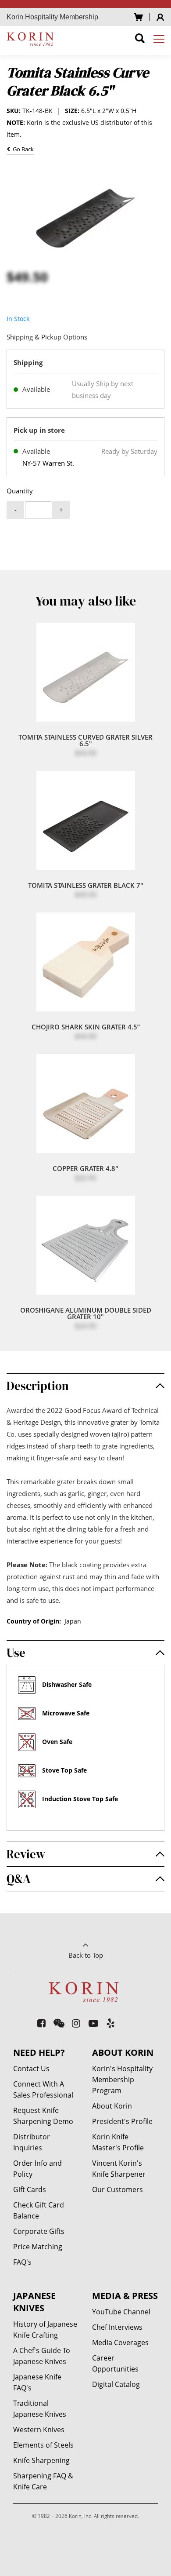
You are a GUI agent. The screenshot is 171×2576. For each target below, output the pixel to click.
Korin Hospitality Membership (52, 17)
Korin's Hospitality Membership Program (122, 2080)
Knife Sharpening (41, 2460)
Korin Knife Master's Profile (118, 2142)
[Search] (140, 40)
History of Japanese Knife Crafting (45, 2330)
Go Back (22, 150)
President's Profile (122, 2121)
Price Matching (38, 2247)
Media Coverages (120, 2342)
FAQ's (22, 2262)
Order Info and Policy (37, 2169)
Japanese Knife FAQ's (37, 2382)
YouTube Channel (121, 2312)
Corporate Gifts (39, 2231)
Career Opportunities (115, 2363)
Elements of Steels (43, 2445)
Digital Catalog (116, 2384)
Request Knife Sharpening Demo (43, 2116)
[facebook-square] (42, 2023)
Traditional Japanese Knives (40, 2409)
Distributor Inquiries (32, 2142)
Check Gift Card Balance (39, 2210)
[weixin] (59, 2023)
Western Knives (39, 2430)
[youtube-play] (94, 2023)
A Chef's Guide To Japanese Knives (42, 2356)
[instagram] (77, 2023)
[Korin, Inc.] (31, 39)
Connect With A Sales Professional (43, 2089)
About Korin (112, 2106)
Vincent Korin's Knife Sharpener (119, 2169)
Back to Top (86, 1955)
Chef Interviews (117, 2327)
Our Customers (118, 2189)
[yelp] (111, 2023)
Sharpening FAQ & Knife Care (43, 2481)
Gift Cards (30, 2189)
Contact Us (31, 2069)
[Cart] (138, 17)
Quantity (20, 491)
